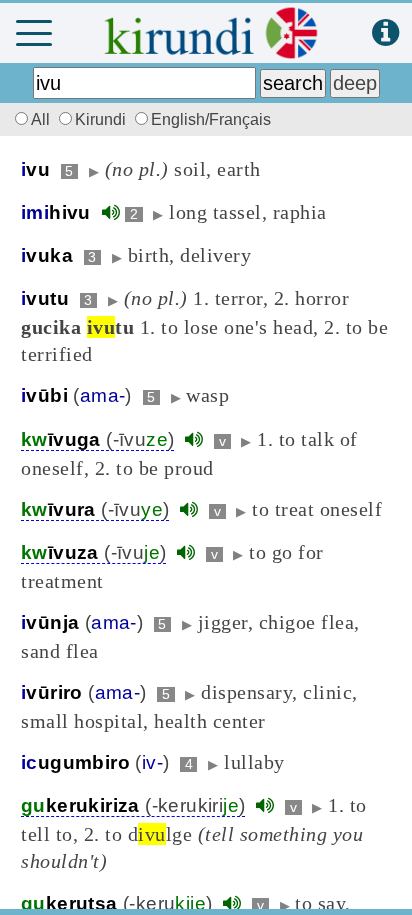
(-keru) (116, 903)
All (42, 119)
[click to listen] (111, 212)
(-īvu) (97, 439)
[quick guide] (385, 33)
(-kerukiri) (133, 805)
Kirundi (102, 119)
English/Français (211, 119)
